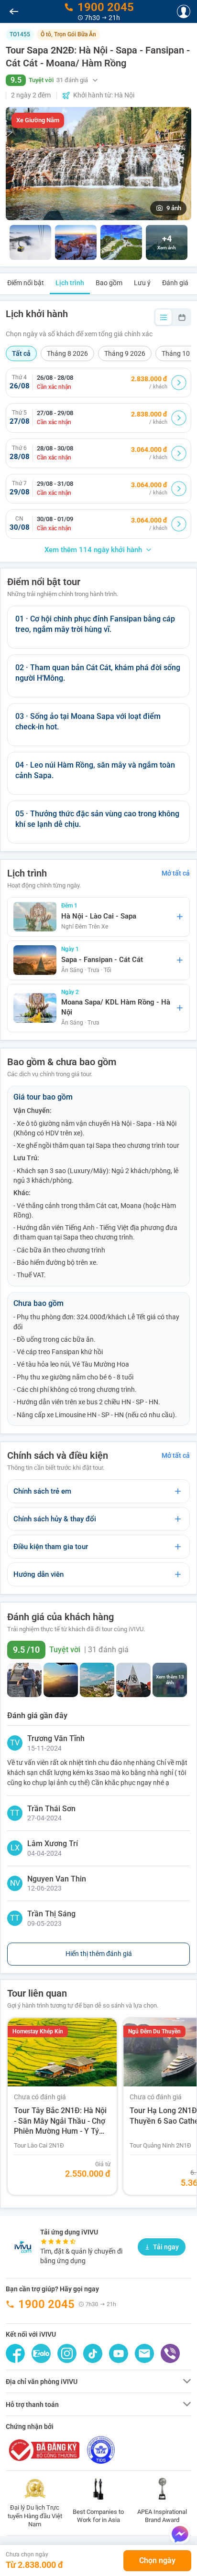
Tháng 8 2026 (67, 353)
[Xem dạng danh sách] (164, 317)
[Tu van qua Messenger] (180, 2534)
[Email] (144, 2353)
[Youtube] (119, 2353)
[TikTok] (93, 2353)
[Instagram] (67, 2353)
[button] (98, 80)
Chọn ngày (157, 2560)
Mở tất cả (176, 873)
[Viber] (170, 2353)
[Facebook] (15, 2353)
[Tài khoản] (184, 11)
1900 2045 (46, 2304)
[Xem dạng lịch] (182, 317)
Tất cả (21, 353)
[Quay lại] (14, 11)
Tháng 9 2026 (125, 353)
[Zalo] (41, 2353)
